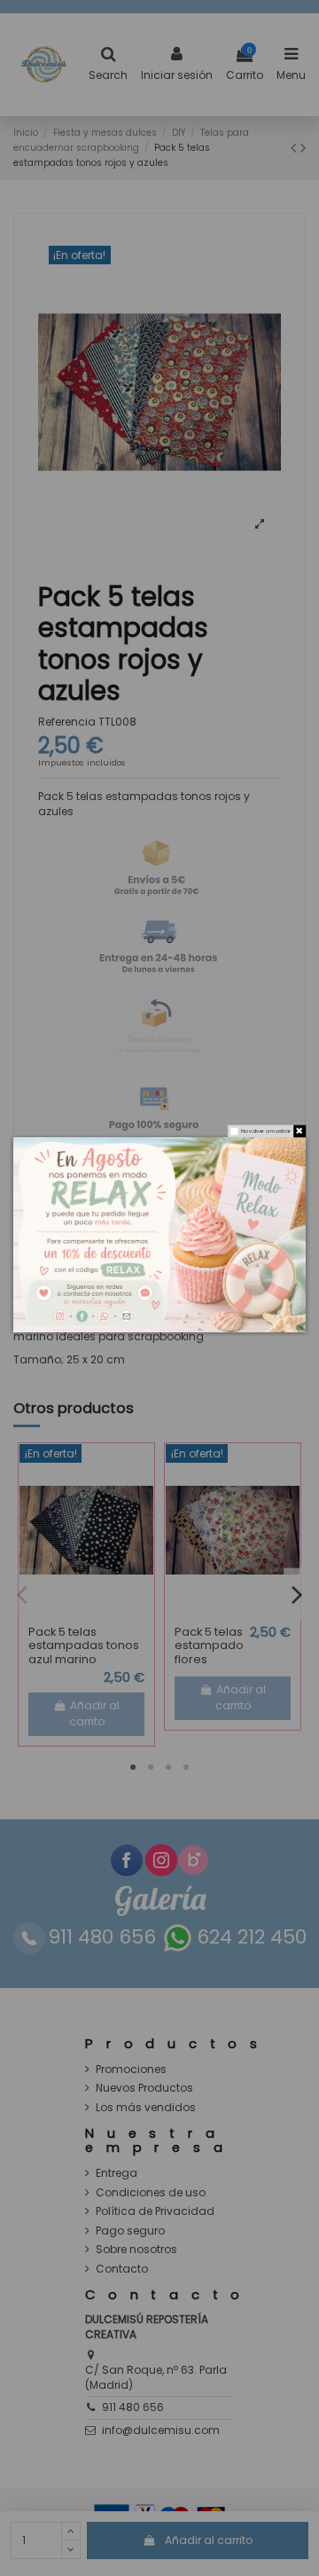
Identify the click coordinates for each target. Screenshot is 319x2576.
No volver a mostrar (266, 1131)
